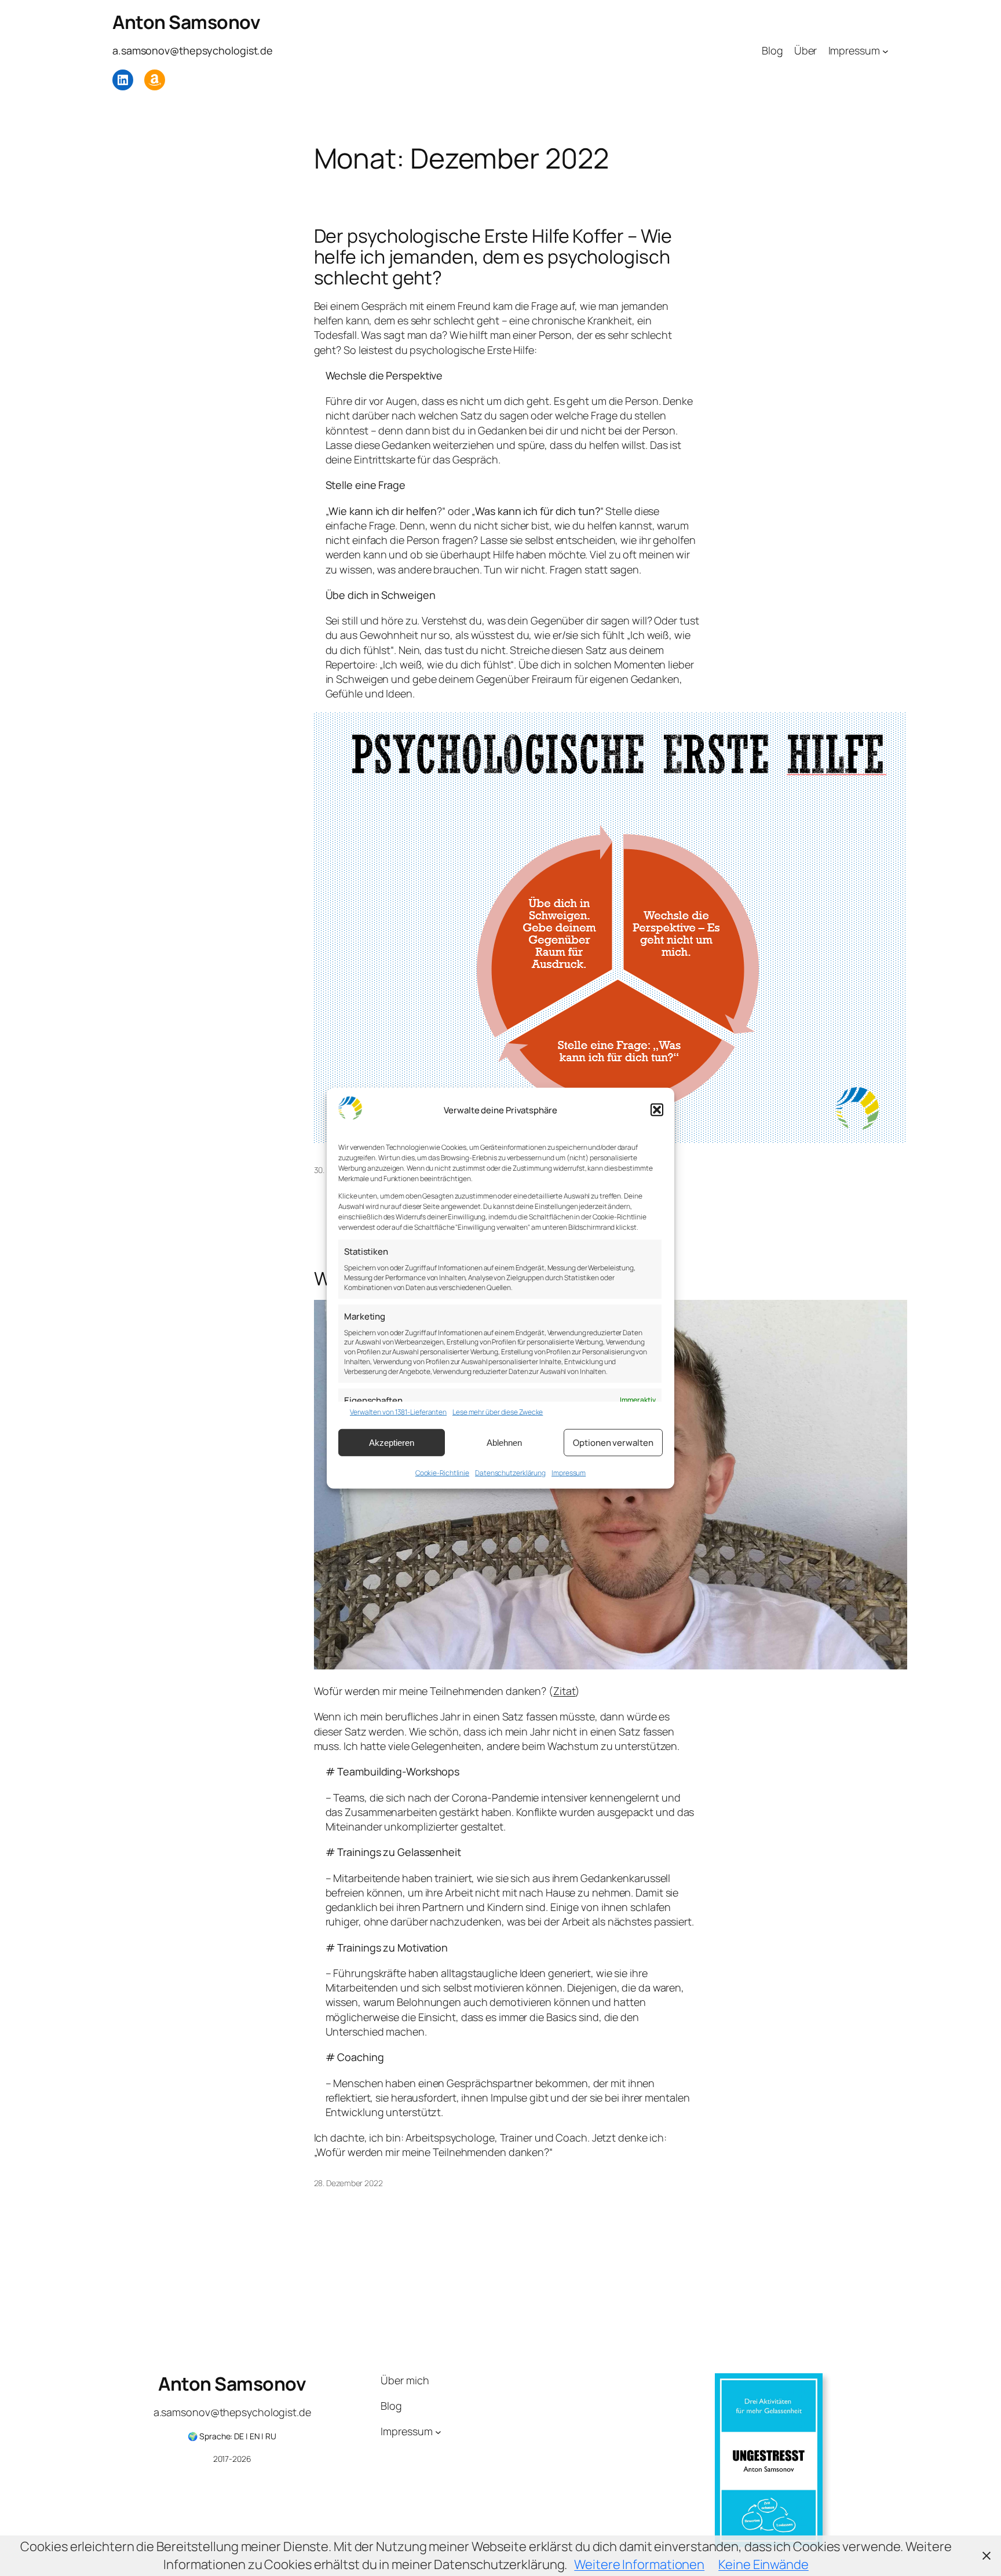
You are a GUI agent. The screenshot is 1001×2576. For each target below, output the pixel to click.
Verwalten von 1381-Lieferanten (398, 1412)
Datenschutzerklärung (510, 1473)
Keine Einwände (763, 2564)
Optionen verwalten (613, 1442)
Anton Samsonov (186, 22)
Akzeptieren (392, 1442)
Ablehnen (504, 1442)
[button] (657, 1110)
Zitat (565, 1691)
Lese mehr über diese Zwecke (498, 1412)
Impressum (569, 1473)
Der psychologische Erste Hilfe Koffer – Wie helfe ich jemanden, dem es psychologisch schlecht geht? (493, 257)
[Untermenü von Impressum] (885, 51)
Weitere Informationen (639, 2564)
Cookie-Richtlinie (442, 1473)
